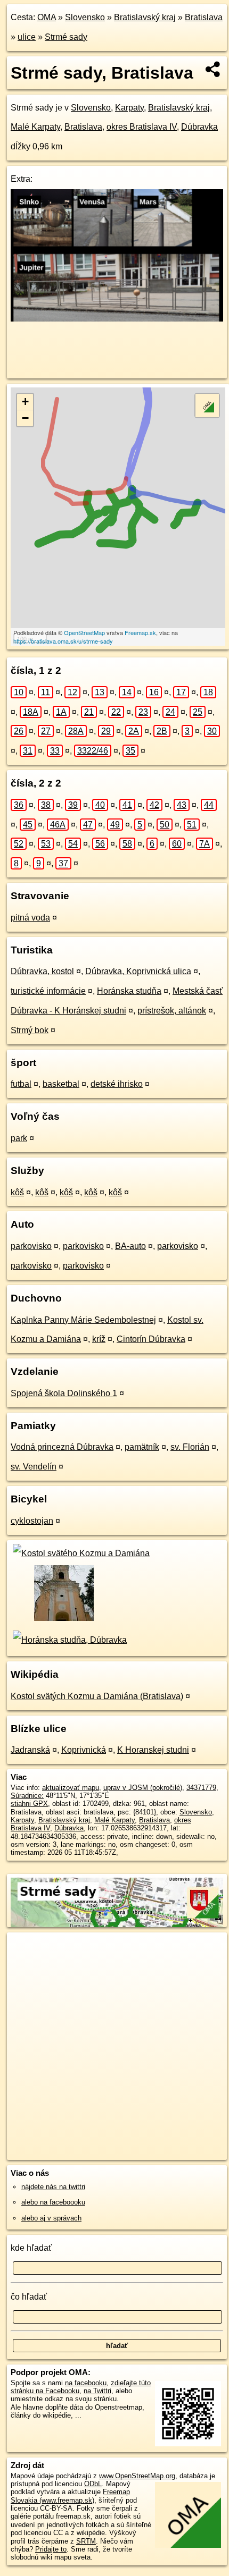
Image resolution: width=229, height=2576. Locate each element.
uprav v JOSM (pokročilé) (143, 1788)
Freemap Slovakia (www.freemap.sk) (70, 2496)
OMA (47, 17)
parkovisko (31, 1246)
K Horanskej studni (153, 1750)
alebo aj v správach (51, 2218)
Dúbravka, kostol (42, 971)
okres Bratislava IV (142, 127)
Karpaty (129, 108)
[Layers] (207, 406)
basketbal (61, 1084)
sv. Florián (190, 1447)
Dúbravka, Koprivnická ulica (138, 971)
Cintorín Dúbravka (151, 1339)
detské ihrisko (117, 1084)
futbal (21, 1084)
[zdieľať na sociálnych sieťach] (213, 69)
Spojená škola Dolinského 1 (64, 1393)
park (19, 1138)
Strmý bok (30, 1030)
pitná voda (30, 918)
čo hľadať (29, 2297)
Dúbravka (199, 127)
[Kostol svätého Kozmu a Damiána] (80, 1553)
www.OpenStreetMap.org (137, 2476)
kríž (99, 1339)
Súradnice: (27, 1796)
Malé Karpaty (35, 127)
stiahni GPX (29, 1804)
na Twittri (97, 2391)
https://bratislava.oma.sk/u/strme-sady (63, 641)
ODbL (93, 2484)
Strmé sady (66, 37)
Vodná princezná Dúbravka (62, 1447)
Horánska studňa (129, 991)
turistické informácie (48, 991)
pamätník (142, 1447)
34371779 (201, 1788)
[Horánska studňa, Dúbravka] (69, 1640)
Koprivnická (84, 1750)
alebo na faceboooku (53, 2202)
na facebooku (86, 2383)
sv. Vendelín (34, 1467)
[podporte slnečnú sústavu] (117, 319)
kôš (17, 1192)
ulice (27, 37)
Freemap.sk (140, 632)
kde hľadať (31, 2248)
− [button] (25, 418)
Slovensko (85, 17)
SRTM (86, 2541)
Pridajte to (51, 2549)
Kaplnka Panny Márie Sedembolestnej (83, 1320)
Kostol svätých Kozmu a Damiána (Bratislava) (97, 1696)
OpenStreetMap (84, 632)
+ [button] (25, 402)
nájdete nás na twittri (53, 2187)
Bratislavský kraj (145, 17)
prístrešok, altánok (172, 1011)
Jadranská (30, 1750)
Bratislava (204, 17)
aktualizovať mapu (71, 1788)
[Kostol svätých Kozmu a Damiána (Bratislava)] (63, 1620)
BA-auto (130, 1246)
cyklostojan (32, 1521)
